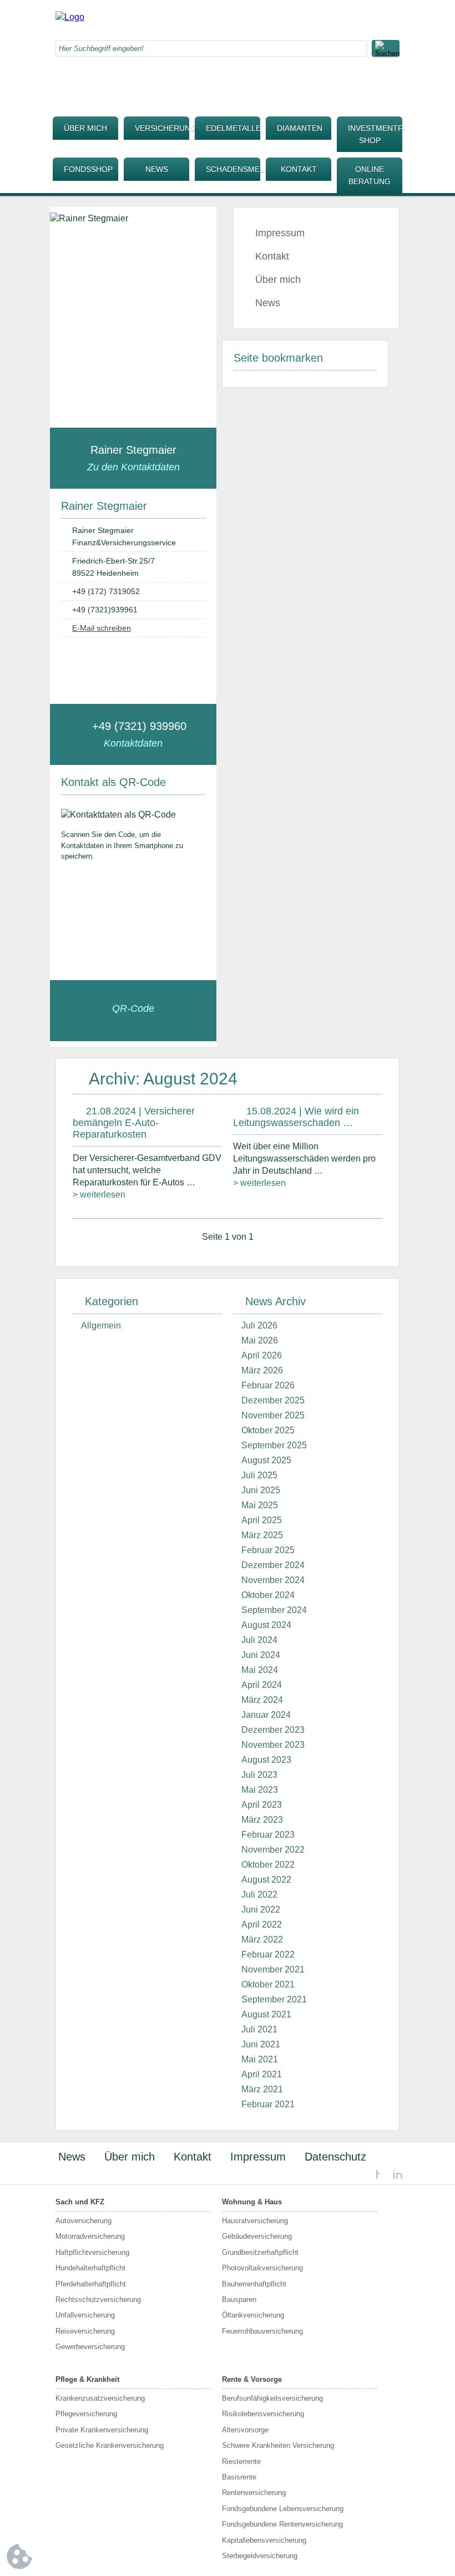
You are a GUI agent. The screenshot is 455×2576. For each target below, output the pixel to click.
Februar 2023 (268, 1835)
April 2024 (262, 1685)
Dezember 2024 (273, 1565)
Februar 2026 (268, 1385)
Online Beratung (370, 175)
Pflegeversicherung (86, 2414)
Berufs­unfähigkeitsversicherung (272, 2398)
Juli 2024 (259, 1640)
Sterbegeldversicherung (260, 2556)
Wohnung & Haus (252, 2202)
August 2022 (266, 1880)
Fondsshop (88, 169)
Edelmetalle (233, 128)
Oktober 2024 (268, 1595)
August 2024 (266, 1625)
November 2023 (273, 1745)
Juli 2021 (259, 2029)
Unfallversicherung (85, 2315)
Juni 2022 (261, 1910)
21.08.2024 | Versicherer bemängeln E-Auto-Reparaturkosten (134, 1123)
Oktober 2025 (268, 1430)
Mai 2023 (260, 1790)
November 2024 (273, 1580)
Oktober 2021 (268, 1984)
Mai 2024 (260, 1670)
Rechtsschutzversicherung (98, 2299)
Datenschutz (335, 2157)
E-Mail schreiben (102, 628)
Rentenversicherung (254, 2493)
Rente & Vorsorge (252, 2379)
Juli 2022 (259, 1895)
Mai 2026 (260, 1340)
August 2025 (266, 1460)
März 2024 (262, 1700)
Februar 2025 (268, 1550)
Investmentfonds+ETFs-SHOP (375, 134)
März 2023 (262, 1820)
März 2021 (262, 2089)
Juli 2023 (259, 1775)
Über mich (85, 128)
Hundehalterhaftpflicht (90, 2268)
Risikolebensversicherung (263, 2414)
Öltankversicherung (253, 2315)
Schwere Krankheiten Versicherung (278, 2445)
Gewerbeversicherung (90, 2347)
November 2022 (273, 1850)
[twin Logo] (389, 2175)
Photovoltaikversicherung (262, 2268)
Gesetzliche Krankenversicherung (110, 2445)
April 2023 (262, 1805)
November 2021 (273, 1969)
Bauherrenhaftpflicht (254, 2284)
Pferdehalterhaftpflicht (91, 2284)
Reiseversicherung (85, 2331)
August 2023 (266, 1760)
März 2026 (262, 1370)
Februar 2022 (268, 1954)
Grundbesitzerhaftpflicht (260, 2252)
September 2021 (274, 1999)
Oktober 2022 (268, 1865)
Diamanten (300, 128)
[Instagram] (325, 19)
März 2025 (262, 1535)
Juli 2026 (259, 1325)
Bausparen (239, 2299)
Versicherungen (162, 128)
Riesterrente (241, 2461)
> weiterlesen (99, 1195)
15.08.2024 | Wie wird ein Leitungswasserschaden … (296, 1117)
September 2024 (274, 1610)
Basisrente (239, 2477)
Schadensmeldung (233, 169)
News (157, 169)
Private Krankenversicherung (102, 2430)
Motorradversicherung (90, 2236)
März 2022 (262, 1939)
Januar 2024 (266, 1715)
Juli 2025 (259, 1475)
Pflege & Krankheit (87, 2379)
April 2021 (262, 2074)
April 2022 (262, 1925)
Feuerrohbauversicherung (262, 2331)
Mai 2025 (260, 1505)
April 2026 (262, 1355)
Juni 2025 (261, 1490)
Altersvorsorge (245, 2430)
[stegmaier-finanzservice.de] (70, 17)
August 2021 (266, 2014)
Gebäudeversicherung (257, 2236)
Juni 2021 (261, 2044)
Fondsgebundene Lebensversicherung (283, 2509)
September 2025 (274, 1445)
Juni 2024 (261, 1655)
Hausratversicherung (255, 2221)
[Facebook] (302, 19)
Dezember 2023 (273, 1730)
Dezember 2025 (273, 1400)
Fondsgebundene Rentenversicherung (282, 2524)
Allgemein (101, 1325)
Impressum (280, 233)
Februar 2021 (268, 2104)
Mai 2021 (260, 2059)
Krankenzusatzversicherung (100, 2398)
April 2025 (262, 1520)
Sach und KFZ (80, 2202)
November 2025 (273, 1415)
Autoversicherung (84, 2221)
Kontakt (299, 169)
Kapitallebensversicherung (264, 2540)
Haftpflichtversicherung (92, 2252)
